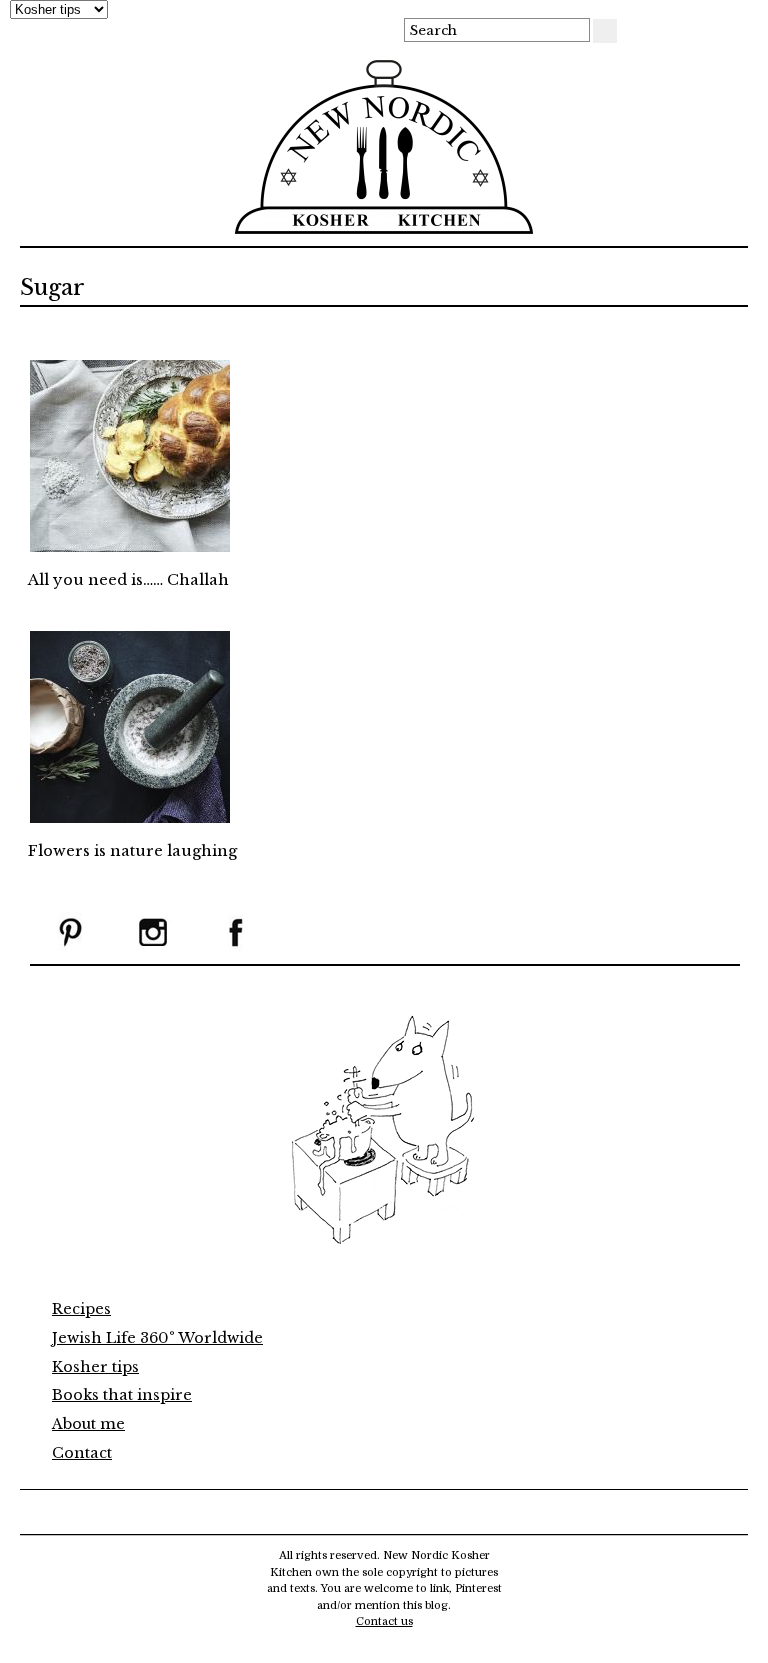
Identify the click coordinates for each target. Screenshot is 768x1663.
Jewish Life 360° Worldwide (157, 1338)
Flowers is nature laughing (132, 851)
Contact (82, 1453)
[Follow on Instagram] (153, 947)
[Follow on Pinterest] (70, 947)
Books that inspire (122, 1395)
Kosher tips (95, 1367)
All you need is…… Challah (128, 580)
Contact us (384, 1621)
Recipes (81, 1309)
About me (88, 1424)
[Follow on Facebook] (236, 947)
